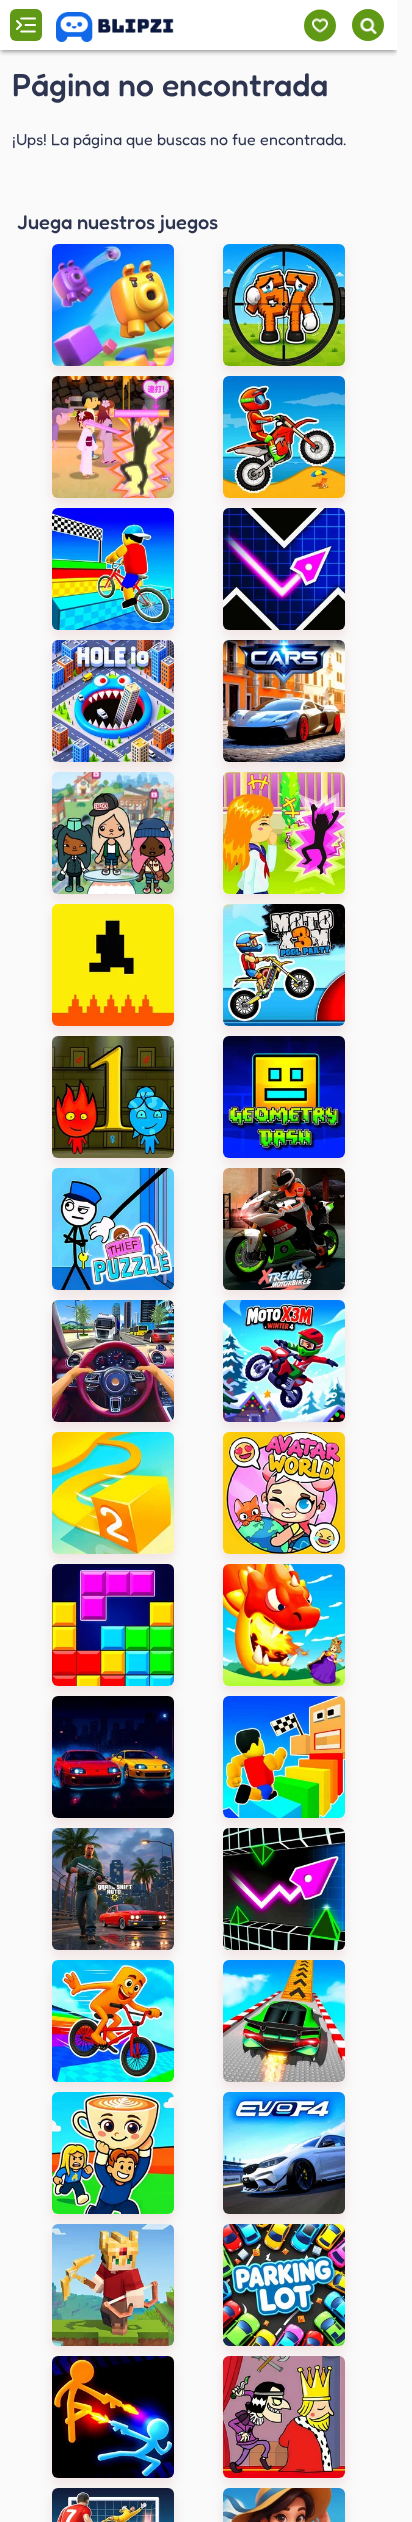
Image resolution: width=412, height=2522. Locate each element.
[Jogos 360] (128, 27)
